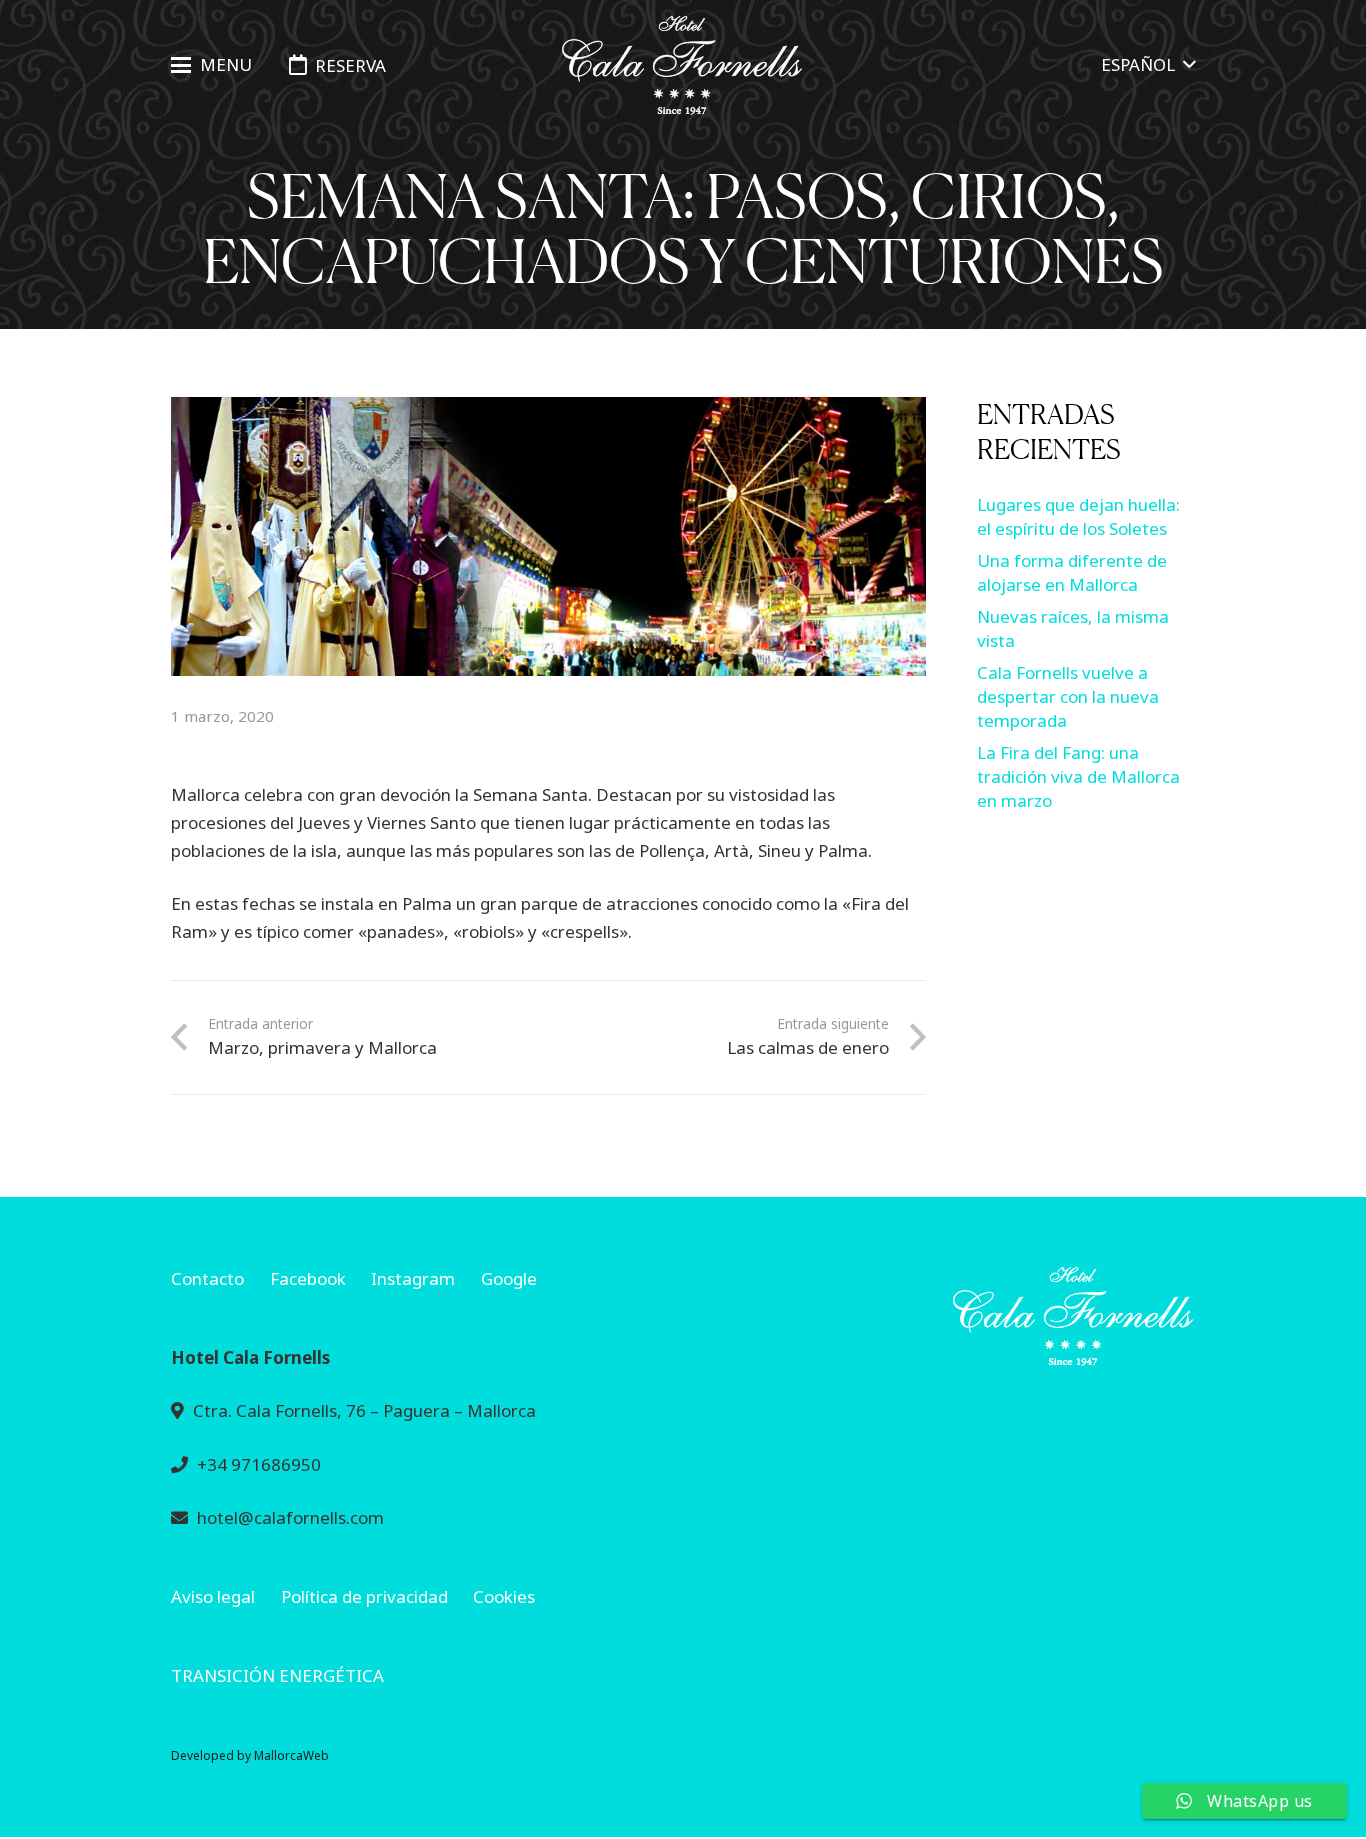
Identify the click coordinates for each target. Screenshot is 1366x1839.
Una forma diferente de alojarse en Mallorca (1072, 572)
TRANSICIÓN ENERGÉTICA (277, 1675)
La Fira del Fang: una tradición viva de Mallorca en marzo (1078, 776)
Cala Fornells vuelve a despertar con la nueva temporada (1068, 696)
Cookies (504, 1596)
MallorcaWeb (291, 1755)
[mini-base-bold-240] (952, 1316)
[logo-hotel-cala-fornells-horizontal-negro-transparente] (682, 65)
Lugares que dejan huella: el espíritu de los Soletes (1078, 516)
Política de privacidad (364, 1596)
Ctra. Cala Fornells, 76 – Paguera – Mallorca (364, 1410)
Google (509, 1278)
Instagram (413, 1278)
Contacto (207, 1278)
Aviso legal (213, 1596)
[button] (211, 65)
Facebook (308, 1278)
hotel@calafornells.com (290, 1517)
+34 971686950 (259, 1464)
